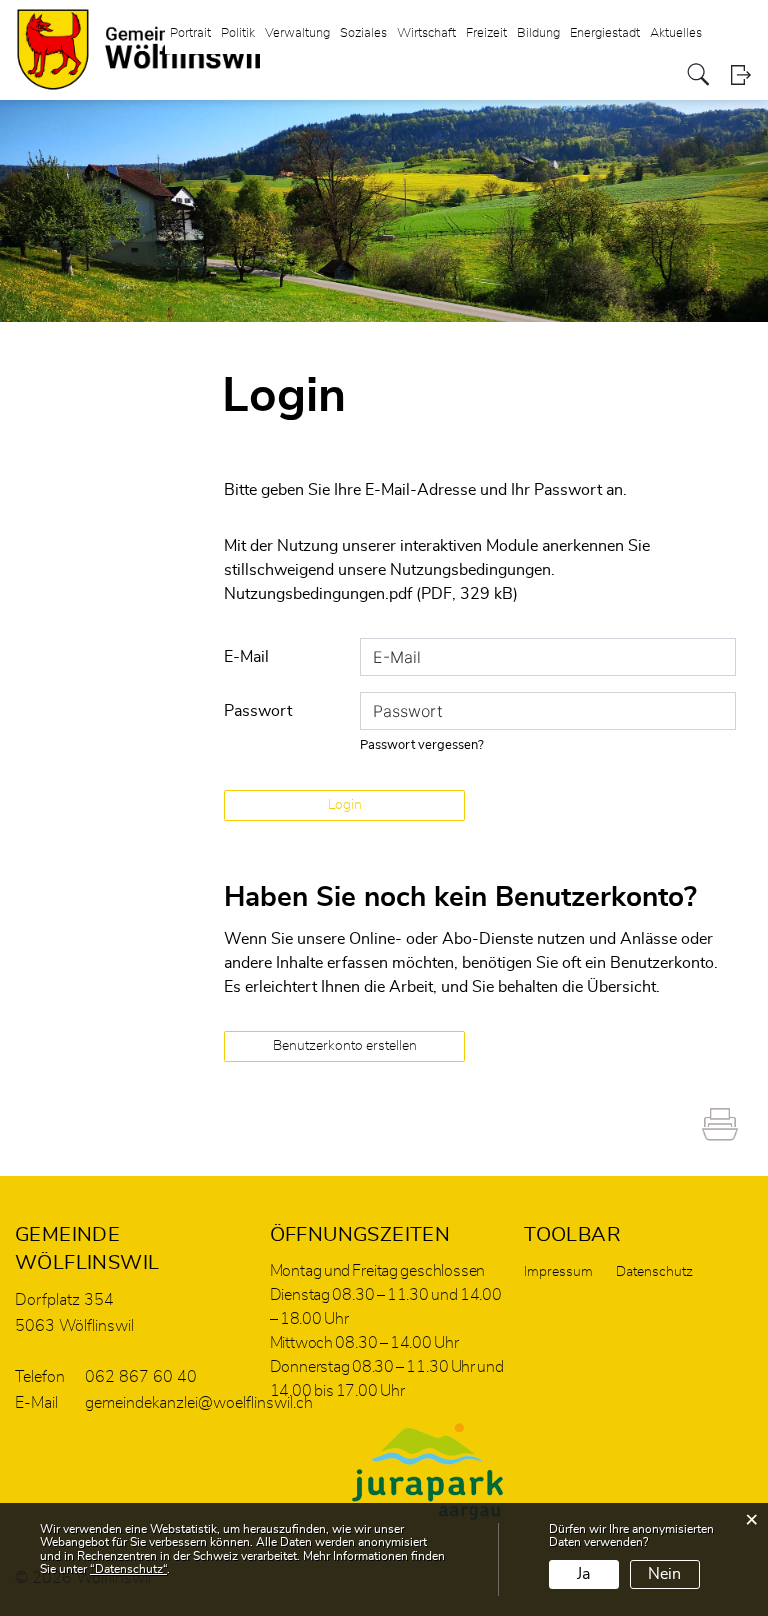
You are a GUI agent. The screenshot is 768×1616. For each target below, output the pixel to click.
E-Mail (246, 657)
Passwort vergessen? (422, 745)
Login (740, 74)
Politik (238, 33)
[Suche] (698, 74)
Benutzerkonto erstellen (345, 1046)
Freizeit (486, 33)
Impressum (558, 1272)
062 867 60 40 (141, 1377)
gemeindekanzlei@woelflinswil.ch (199, 1403)
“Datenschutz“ (128, 1569)
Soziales (363, 33)
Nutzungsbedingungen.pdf (318, 594)
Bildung (538, 33)
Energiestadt (605, 33)
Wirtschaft (426, 33)
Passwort (258, 711)
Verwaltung (297, 33)
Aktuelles (676, 33)
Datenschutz (654, 1272)
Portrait (190, 33)
